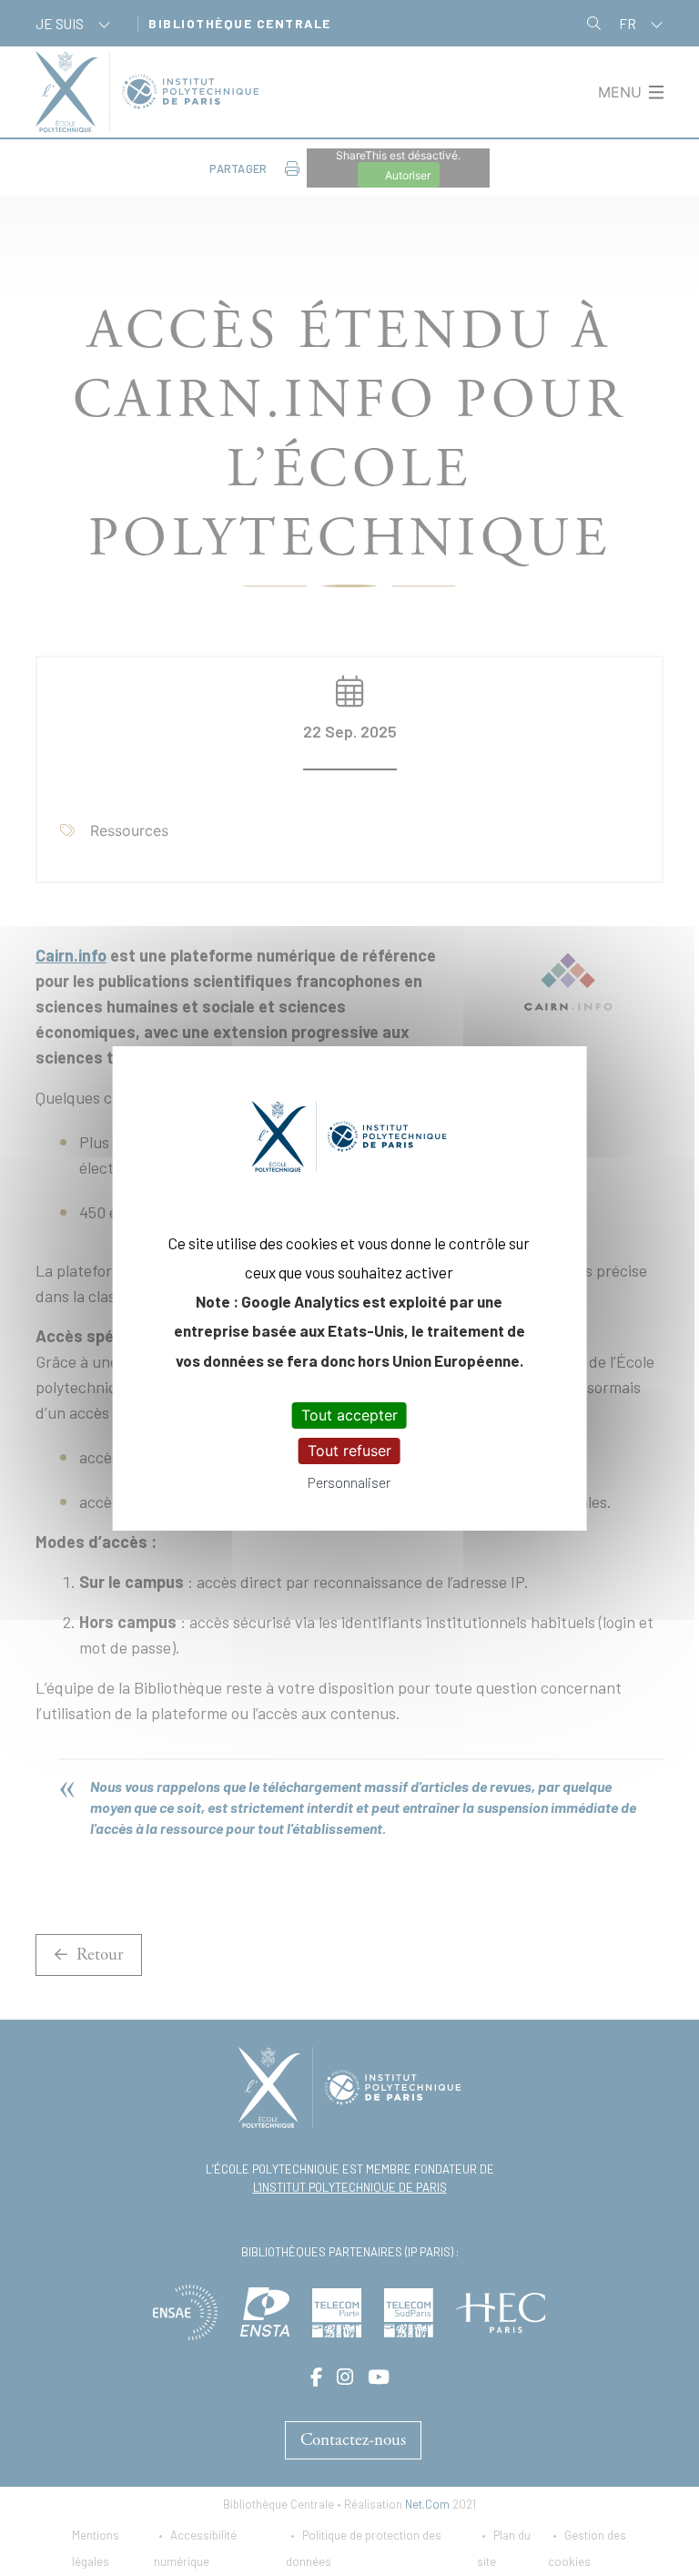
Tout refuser (349, 1451)
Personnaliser (349, 1482)
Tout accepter (349, 1415)
